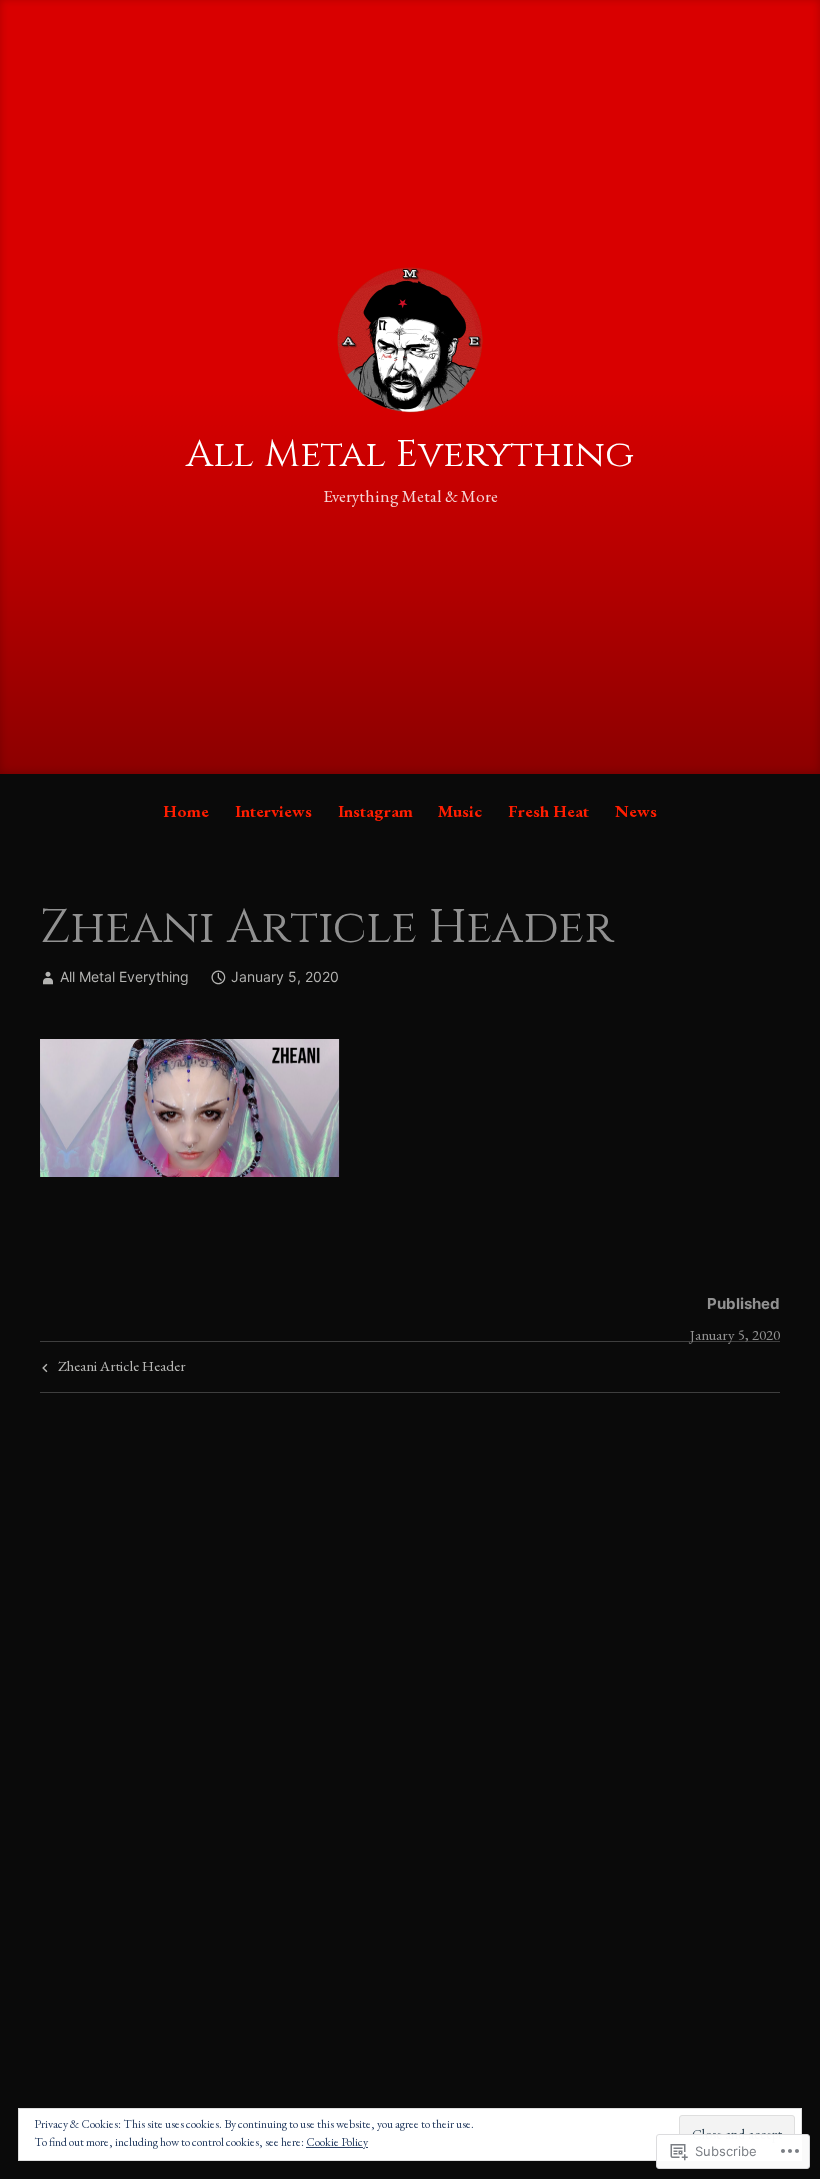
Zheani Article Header (111, 1369)
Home (186, 811)
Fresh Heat (548, 811)
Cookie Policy (337, 2142)
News (636, 811)
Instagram (375, 811)
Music (460, 811)
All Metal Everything (410, 454)
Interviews (273, 811)
